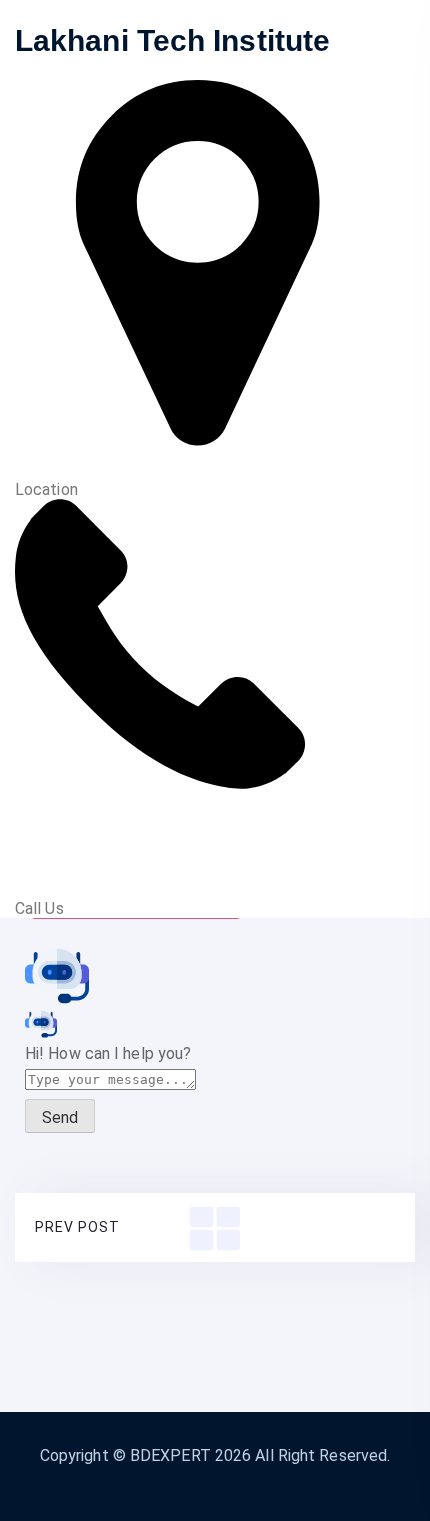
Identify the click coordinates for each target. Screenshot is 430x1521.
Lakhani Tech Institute (172, 40)
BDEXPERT (170, 1455)
